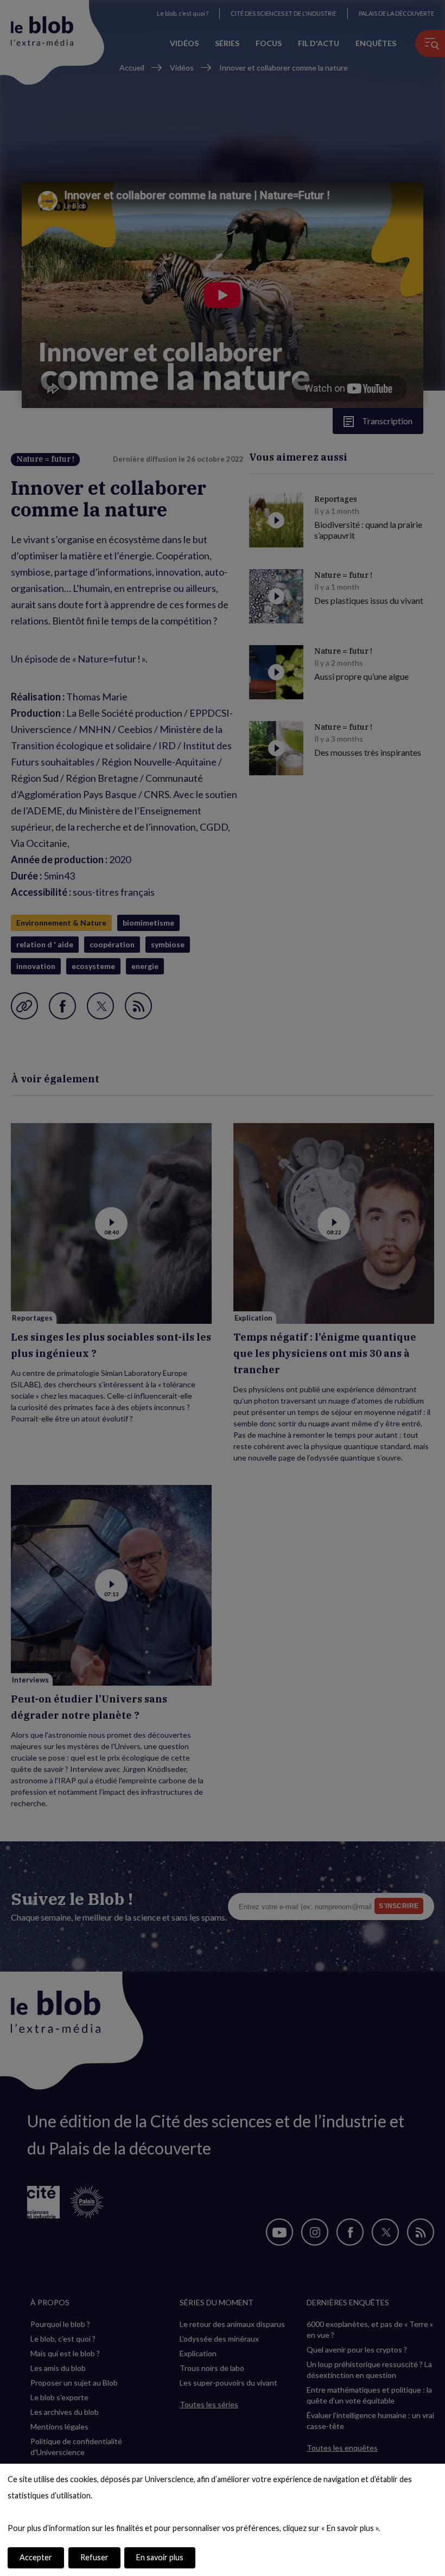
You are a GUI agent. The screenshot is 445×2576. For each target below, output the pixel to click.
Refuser (94, 2557)
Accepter (36, 2557)
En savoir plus (160, 2557)
